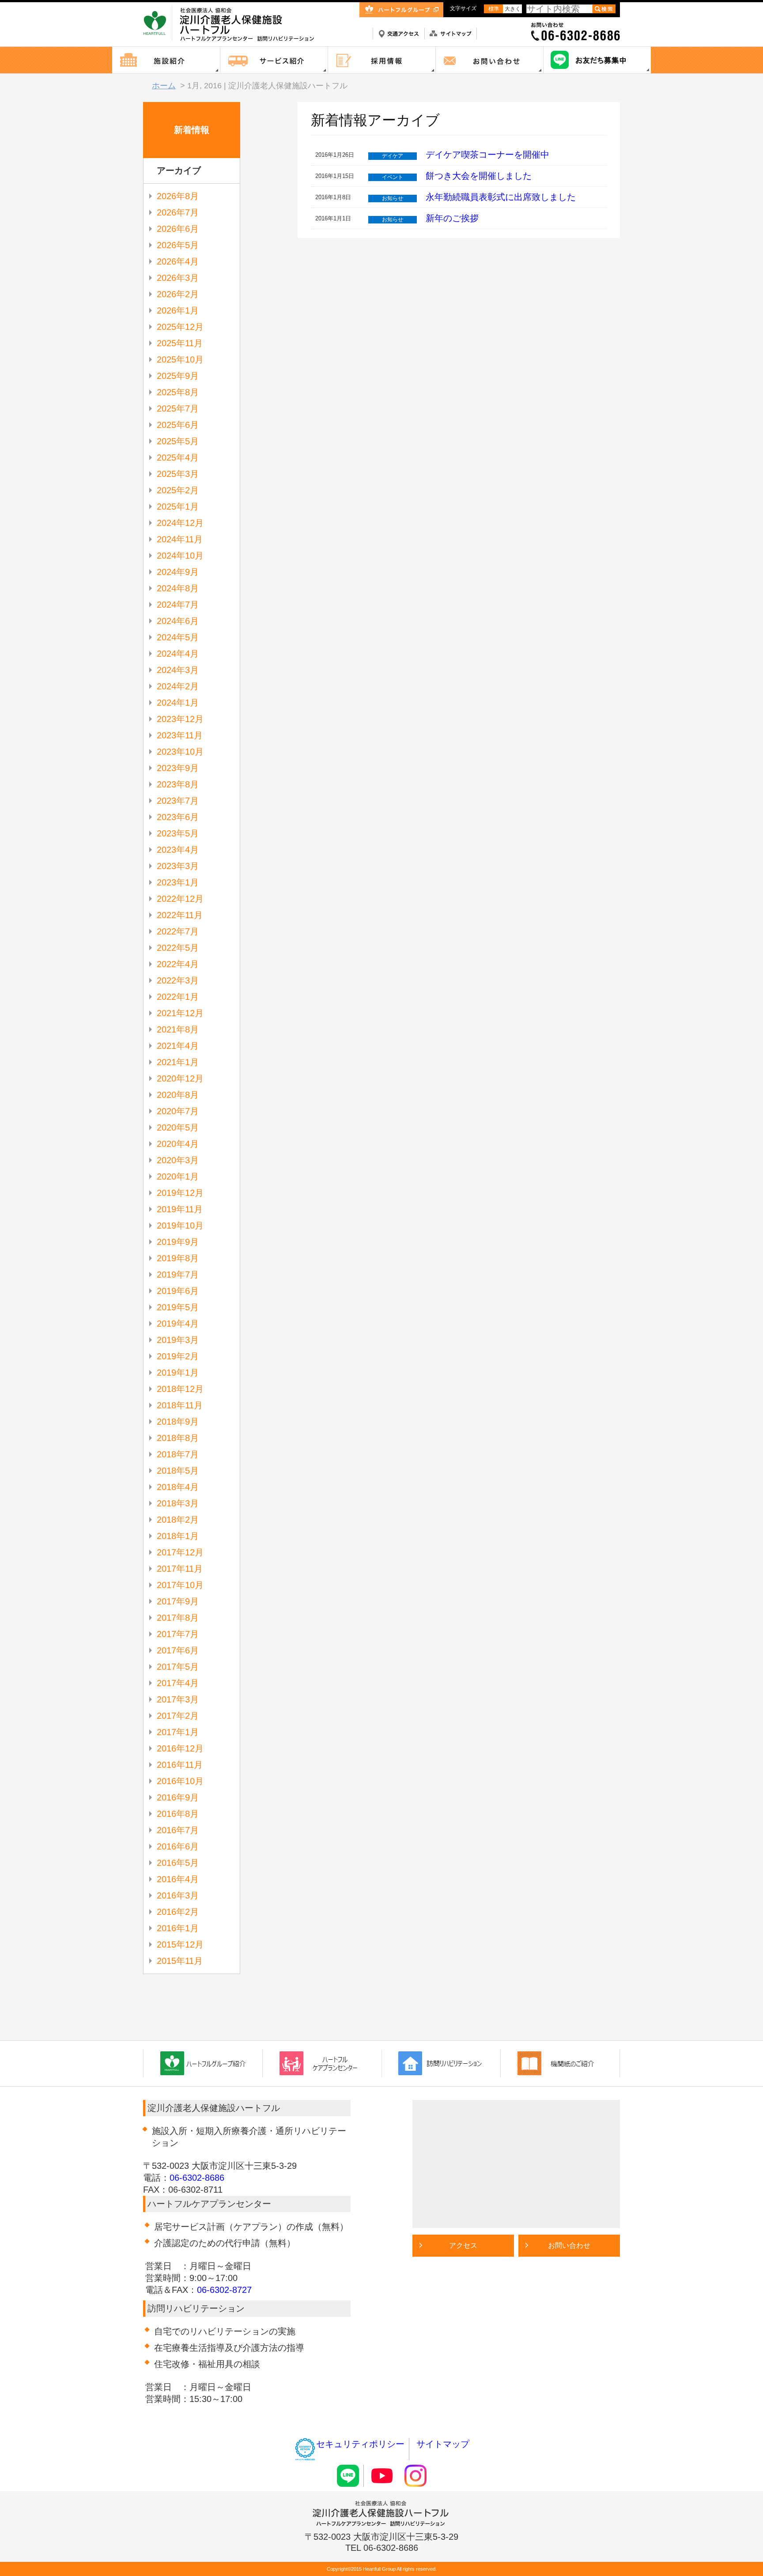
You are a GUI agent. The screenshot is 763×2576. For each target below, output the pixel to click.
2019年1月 (178, 1373)
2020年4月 (178, 1144)
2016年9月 (178, 1797)
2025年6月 (178, 425)
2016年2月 (178, 1912)
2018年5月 (178, 1471)
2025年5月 (178, 441)
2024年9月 (178, 572)
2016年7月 (178, 1830)
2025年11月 (180, 343)
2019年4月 (178, 1324)
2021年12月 (180, 1013)
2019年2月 (178, 1356)
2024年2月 (178, 686)
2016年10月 (180, 1781)
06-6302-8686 (197, 2178)
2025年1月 (178, 507)
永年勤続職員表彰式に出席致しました (501, 197)
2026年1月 (178, 310)
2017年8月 (178, 1618)
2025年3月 (178, 474)
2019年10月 (180, 1226)
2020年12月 (180, 1078)
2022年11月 (180, 915)
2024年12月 (180, 523)
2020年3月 (178, 1160)
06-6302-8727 (224, 2290)
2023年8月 (178, 784)
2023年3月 (178, 866)
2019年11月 (180, 1209)
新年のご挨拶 (452, 218)
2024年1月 (178, 703)
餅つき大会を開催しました (479, 176)
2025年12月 (180, 327)
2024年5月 (178, 637)
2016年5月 (178, 1863)
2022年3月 (178, 980)
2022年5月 (178, 948)
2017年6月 (178, 1650)
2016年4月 (178, 1879)
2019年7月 (178, 1275)
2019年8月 (178, 1258)
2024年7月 (178, 605)
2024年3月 (178, 670)
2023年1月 (178, 882)
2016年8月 (178, 1814)
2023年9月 (178, 768)
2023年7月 (178, 801)
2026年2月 (178, 294)
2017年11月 (180, 1569)
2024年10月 (180, 556)
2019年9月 (178, 1242)
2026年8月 (178, 196)
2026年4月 (178, 261)
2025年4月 (178, 458)
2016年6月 (178, 1846)
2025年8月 (178, 392)
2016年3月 (178, 1895)
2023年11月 (180, 735)
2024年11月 (180, 539)
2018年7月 (178, 1454)
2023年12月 (180, 719)
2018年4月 (178, 1487)
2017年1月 (178, 1732)
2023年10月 (180, 752)
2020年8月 (178, 1095)
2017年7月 (178, 1634)
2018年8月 (178, 1438)
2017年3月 (178, 1699)
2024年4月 (178, 654)
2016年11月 (180, 1765)
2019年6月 (178, 1291)
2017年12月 (180, 1552)
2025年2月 (178, 490)
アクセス (463, 2245)
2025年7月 (178, 409)
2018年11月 (180, 1405)
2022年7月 (178, 931)
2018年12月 (180, 1389)
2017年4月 (178, 1683)
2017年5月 (178, 1667)
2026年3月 (178, 278)
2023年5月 (178, 833)
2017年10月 (180, 1585)
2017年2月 (178, 1716)
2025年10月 (180, 359)
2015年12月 (180, 1944)
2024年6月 (178, 621)
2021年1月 (178, 1062)
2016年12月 (180, 1748)
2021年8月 (178, 1029)
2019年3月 (178, 1340)
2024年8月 (178, 588)
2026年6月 (178, 229)
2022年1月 (178, 997)
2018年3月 (178, 1503)
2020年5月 (178, 1127)
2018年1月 (178, 1536)
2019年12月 (180, 1193)
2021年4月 (178, 1046)
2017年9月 (178, 1601)
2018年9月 (178, 1422)
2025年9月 (178, 376)
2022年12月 (180, 899)
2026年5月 (178, 245)
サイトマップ (443, 2444)
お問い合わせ (569, 2245)
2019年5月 (178, 1307)
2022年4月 (178, 964)
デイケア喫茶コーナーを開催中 (487, 155)
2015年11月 (180, 1961)
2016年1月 (178, 1928)
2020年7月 (178, 1111)
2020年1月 (178, 1176)
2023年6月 (178, 817)
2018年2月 (178, 1520)
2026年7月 (178, 212)
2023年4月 (178, 850)
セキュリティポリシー (360, 2444)
